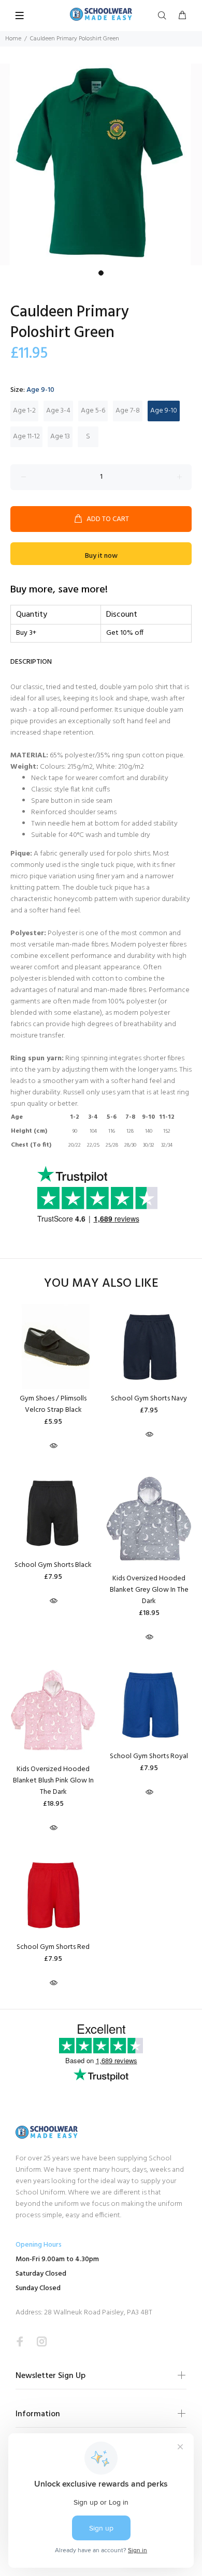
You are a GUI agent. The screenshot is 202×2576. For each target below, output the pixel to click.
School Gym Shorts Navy (149, 1399)
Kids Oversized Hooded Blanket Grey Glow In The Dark (149, 1590)
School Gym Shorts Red (53, 1947)
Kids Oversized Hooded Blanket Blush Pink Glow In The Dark (53, 1781)
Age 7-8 (128, 411)
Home (13, 39)
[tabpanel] (101, 164)
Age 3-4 (58, 411)
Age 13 (60, 437)
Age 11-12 (26, 437)
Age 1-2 (24, 411)
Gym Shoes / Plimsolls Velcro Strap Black (53, 1404)
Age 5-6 (93, 411)
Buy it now (101, 556)
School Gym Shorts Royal (149, 1756)
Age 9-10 (164, 411)
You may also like (101, 1284)
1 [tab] (101, 273)
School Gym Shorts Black (53, 1565)
